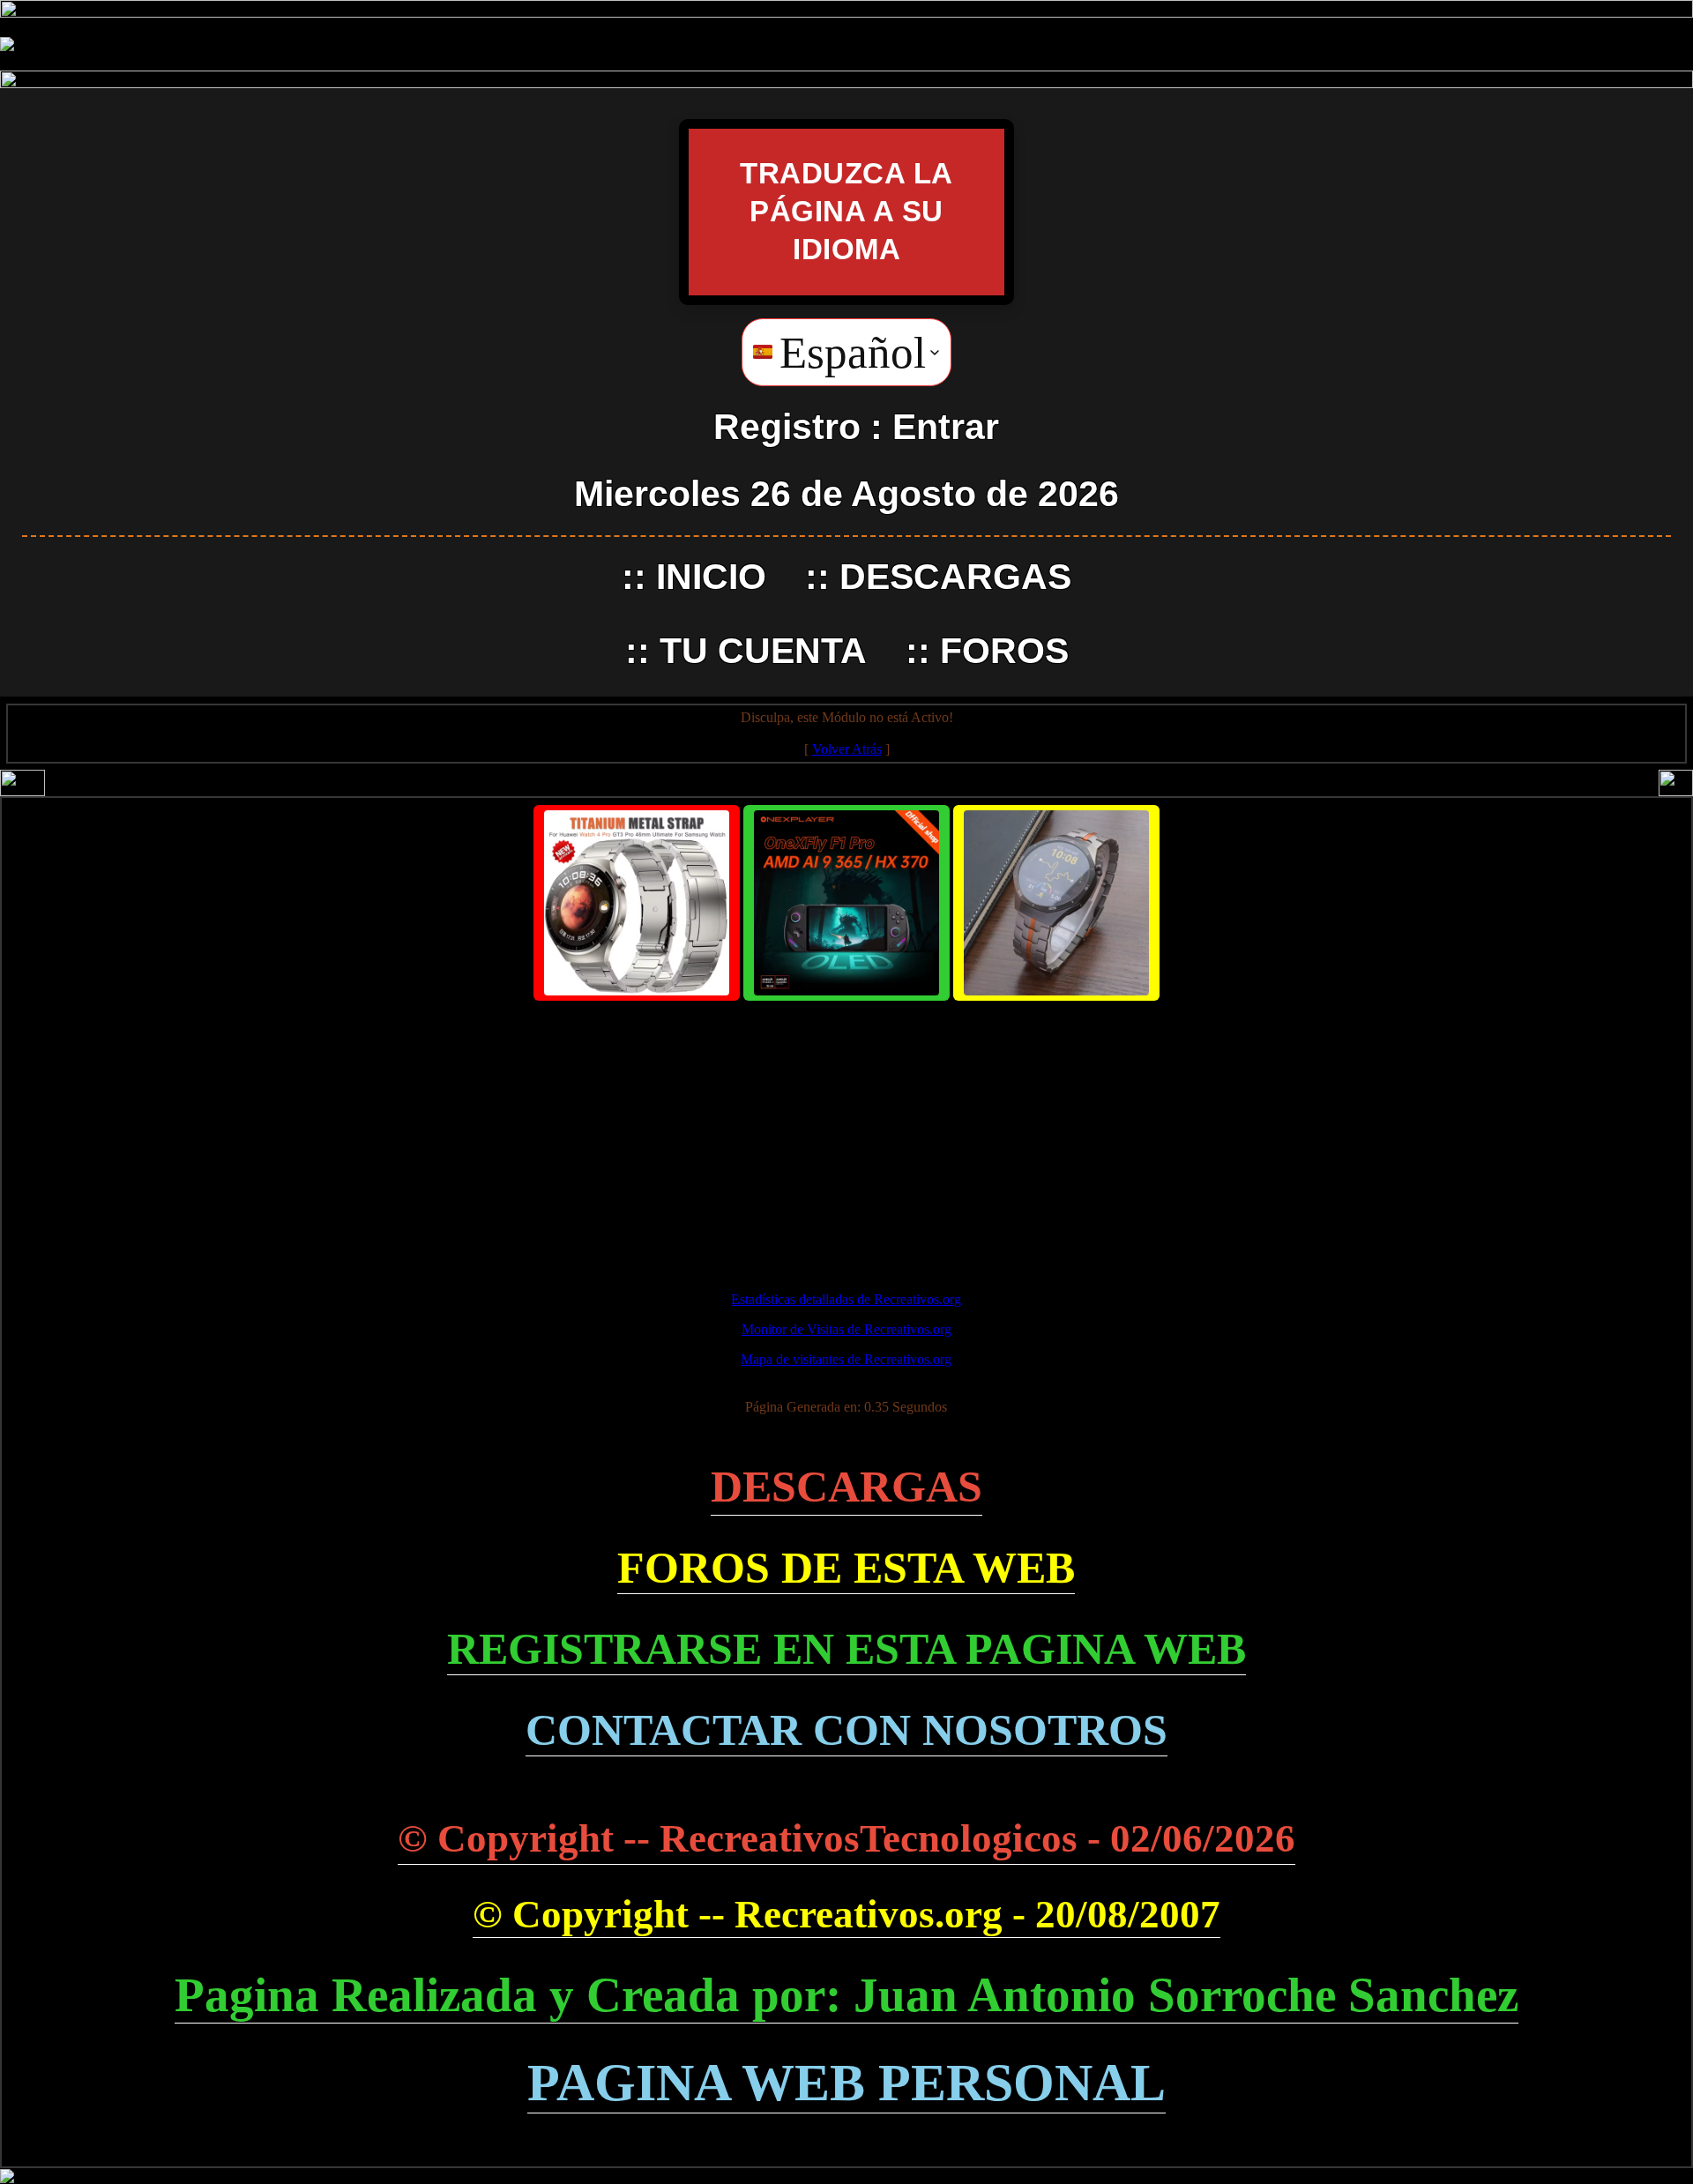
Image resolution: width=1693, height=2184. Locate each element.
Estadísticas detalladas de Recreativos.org (846, 1299)
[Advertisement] (846, 1138)
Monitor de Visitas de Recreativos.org (846, 1329)
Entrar (946, 427)
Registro (787, 427)
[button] (846, 352)
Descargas (955, 577)
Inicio (711, 577)
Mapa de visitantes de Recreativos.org (846, 1359)
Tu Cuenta (763, 651)
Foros (1004, 651)
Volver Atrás (847, 749)
